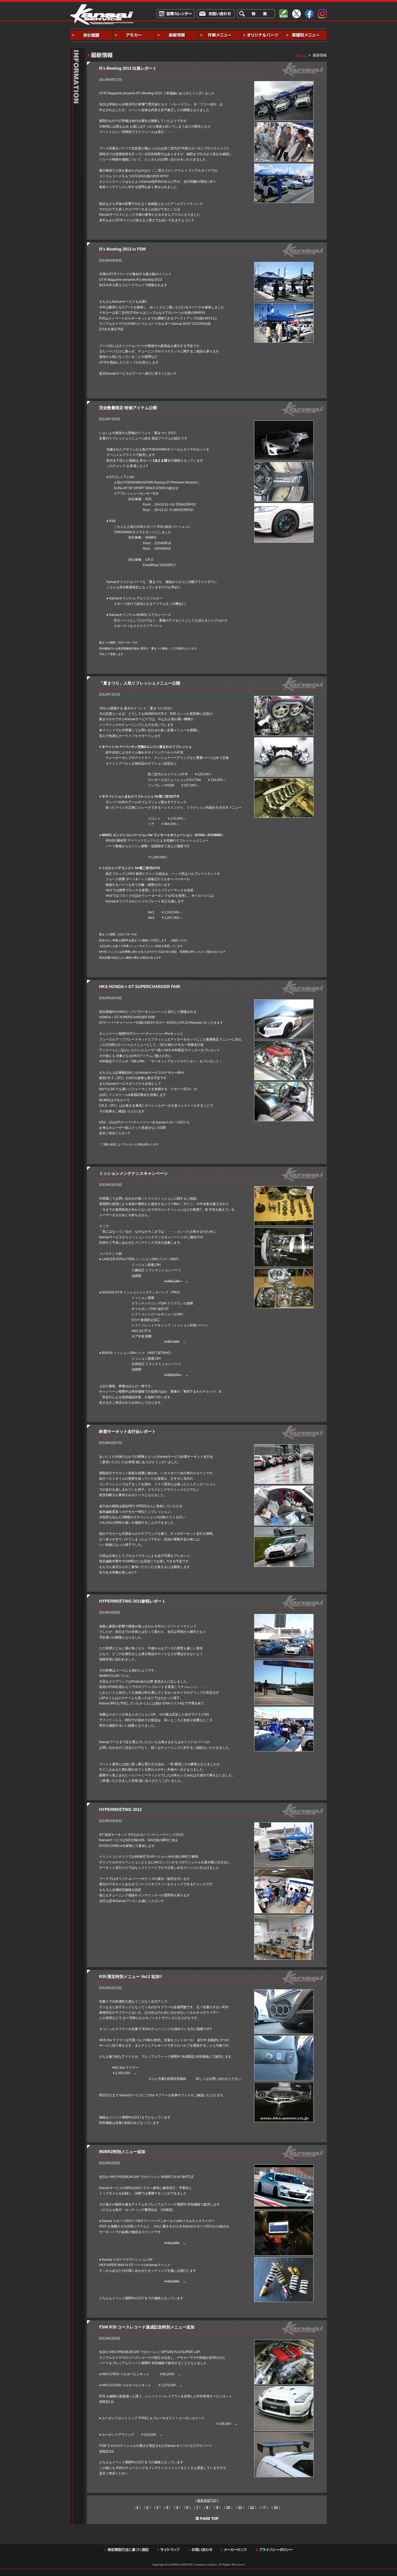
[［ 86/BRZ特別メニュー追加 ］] (284, 2167)
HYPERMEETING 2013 (120, 1809)
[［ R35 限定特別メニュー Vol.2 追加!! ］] (284, 1992)
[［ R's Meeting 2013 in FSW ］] (284, 265)
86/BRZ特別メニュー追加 (122, 2152)
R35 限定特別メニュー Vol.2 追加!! (131, 1976)
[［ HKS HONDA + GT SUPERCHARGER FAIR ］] (284, 1002)
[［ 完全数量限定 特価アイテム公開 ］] (284, 423)
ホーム (301, 55)
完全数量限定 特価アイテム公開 (128, 408)
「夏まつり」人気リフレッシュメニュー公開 (140, 683)
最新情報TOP (207, 2501)
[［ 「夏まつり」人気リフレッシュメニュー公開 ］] (284, 699)
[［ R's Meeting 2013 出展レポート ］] (284, 84)
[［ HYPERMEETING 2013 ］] (284, 1825)
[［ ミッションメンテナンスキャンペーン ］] (284, 1189)
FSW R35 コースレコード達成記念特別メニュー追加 (147, 2327)
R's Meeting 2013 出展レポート (128, 68)
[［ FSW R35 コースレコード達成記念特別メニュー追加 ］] (284, 2343)
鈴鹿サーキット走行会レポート (127, 1431)
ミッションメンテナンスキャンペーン (134, 1173)
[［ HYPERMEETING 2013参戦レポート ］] (284, 1617)
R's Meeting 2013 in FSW (122, 249)
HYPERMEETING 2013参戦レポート (132, 1601)
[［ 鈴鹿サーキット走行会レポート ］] (284, 1447)
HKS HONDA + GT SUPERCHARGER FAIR (140, 987)
